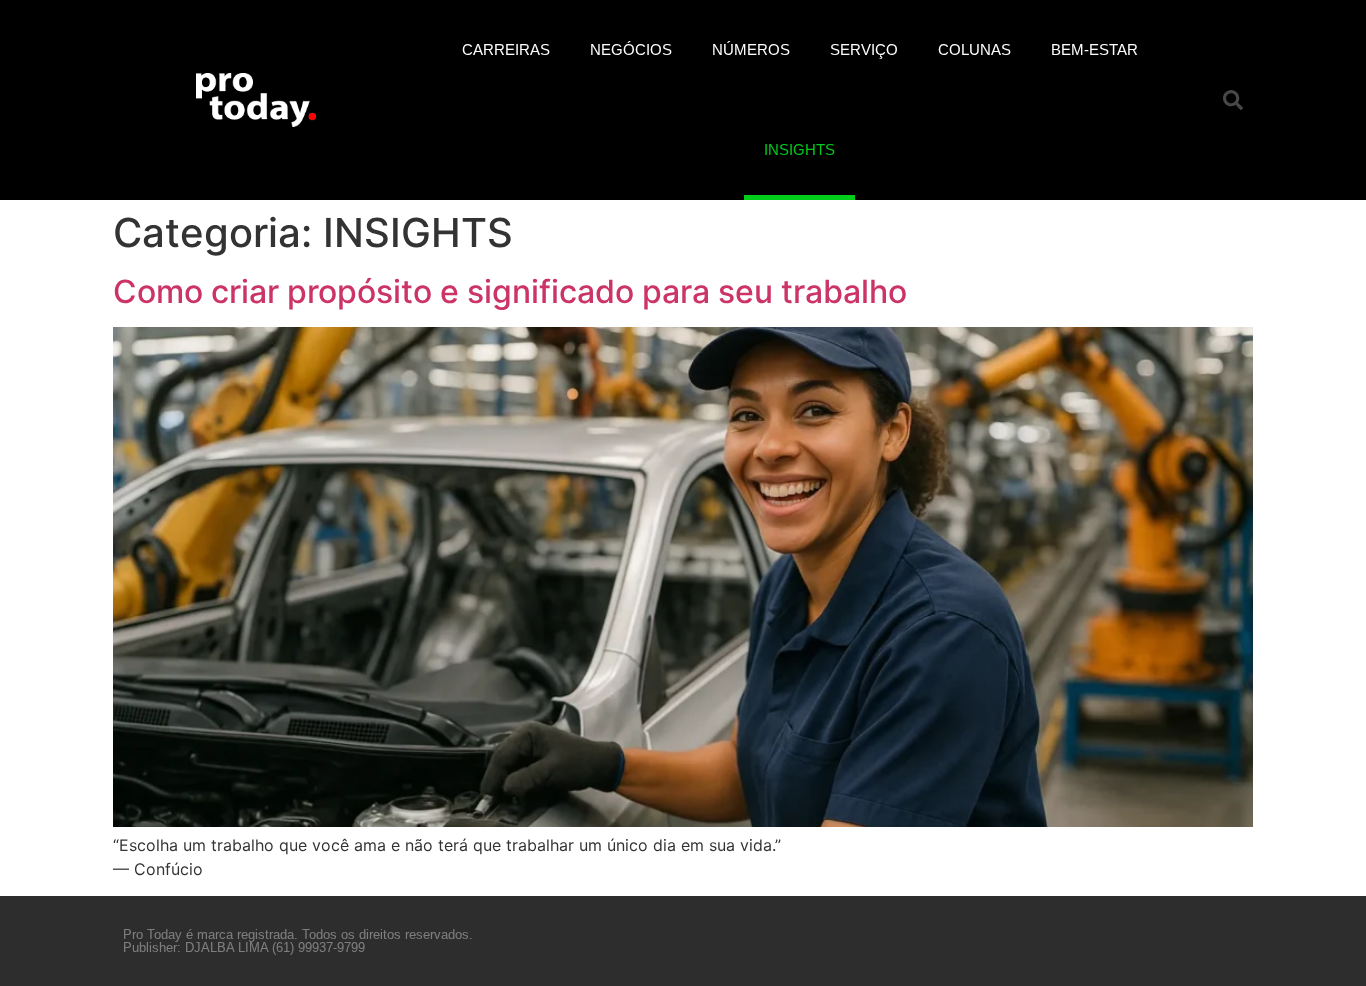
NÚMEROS (751, 49)
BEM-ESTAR (1094, 49)
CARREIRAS (506, 49)
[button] (1233, 100)
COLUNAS (974, 49)
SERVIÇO (864, 49)
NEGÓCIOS (631, 49)
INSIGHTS (799, 149)
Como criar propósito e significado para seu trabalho (510, 291)
